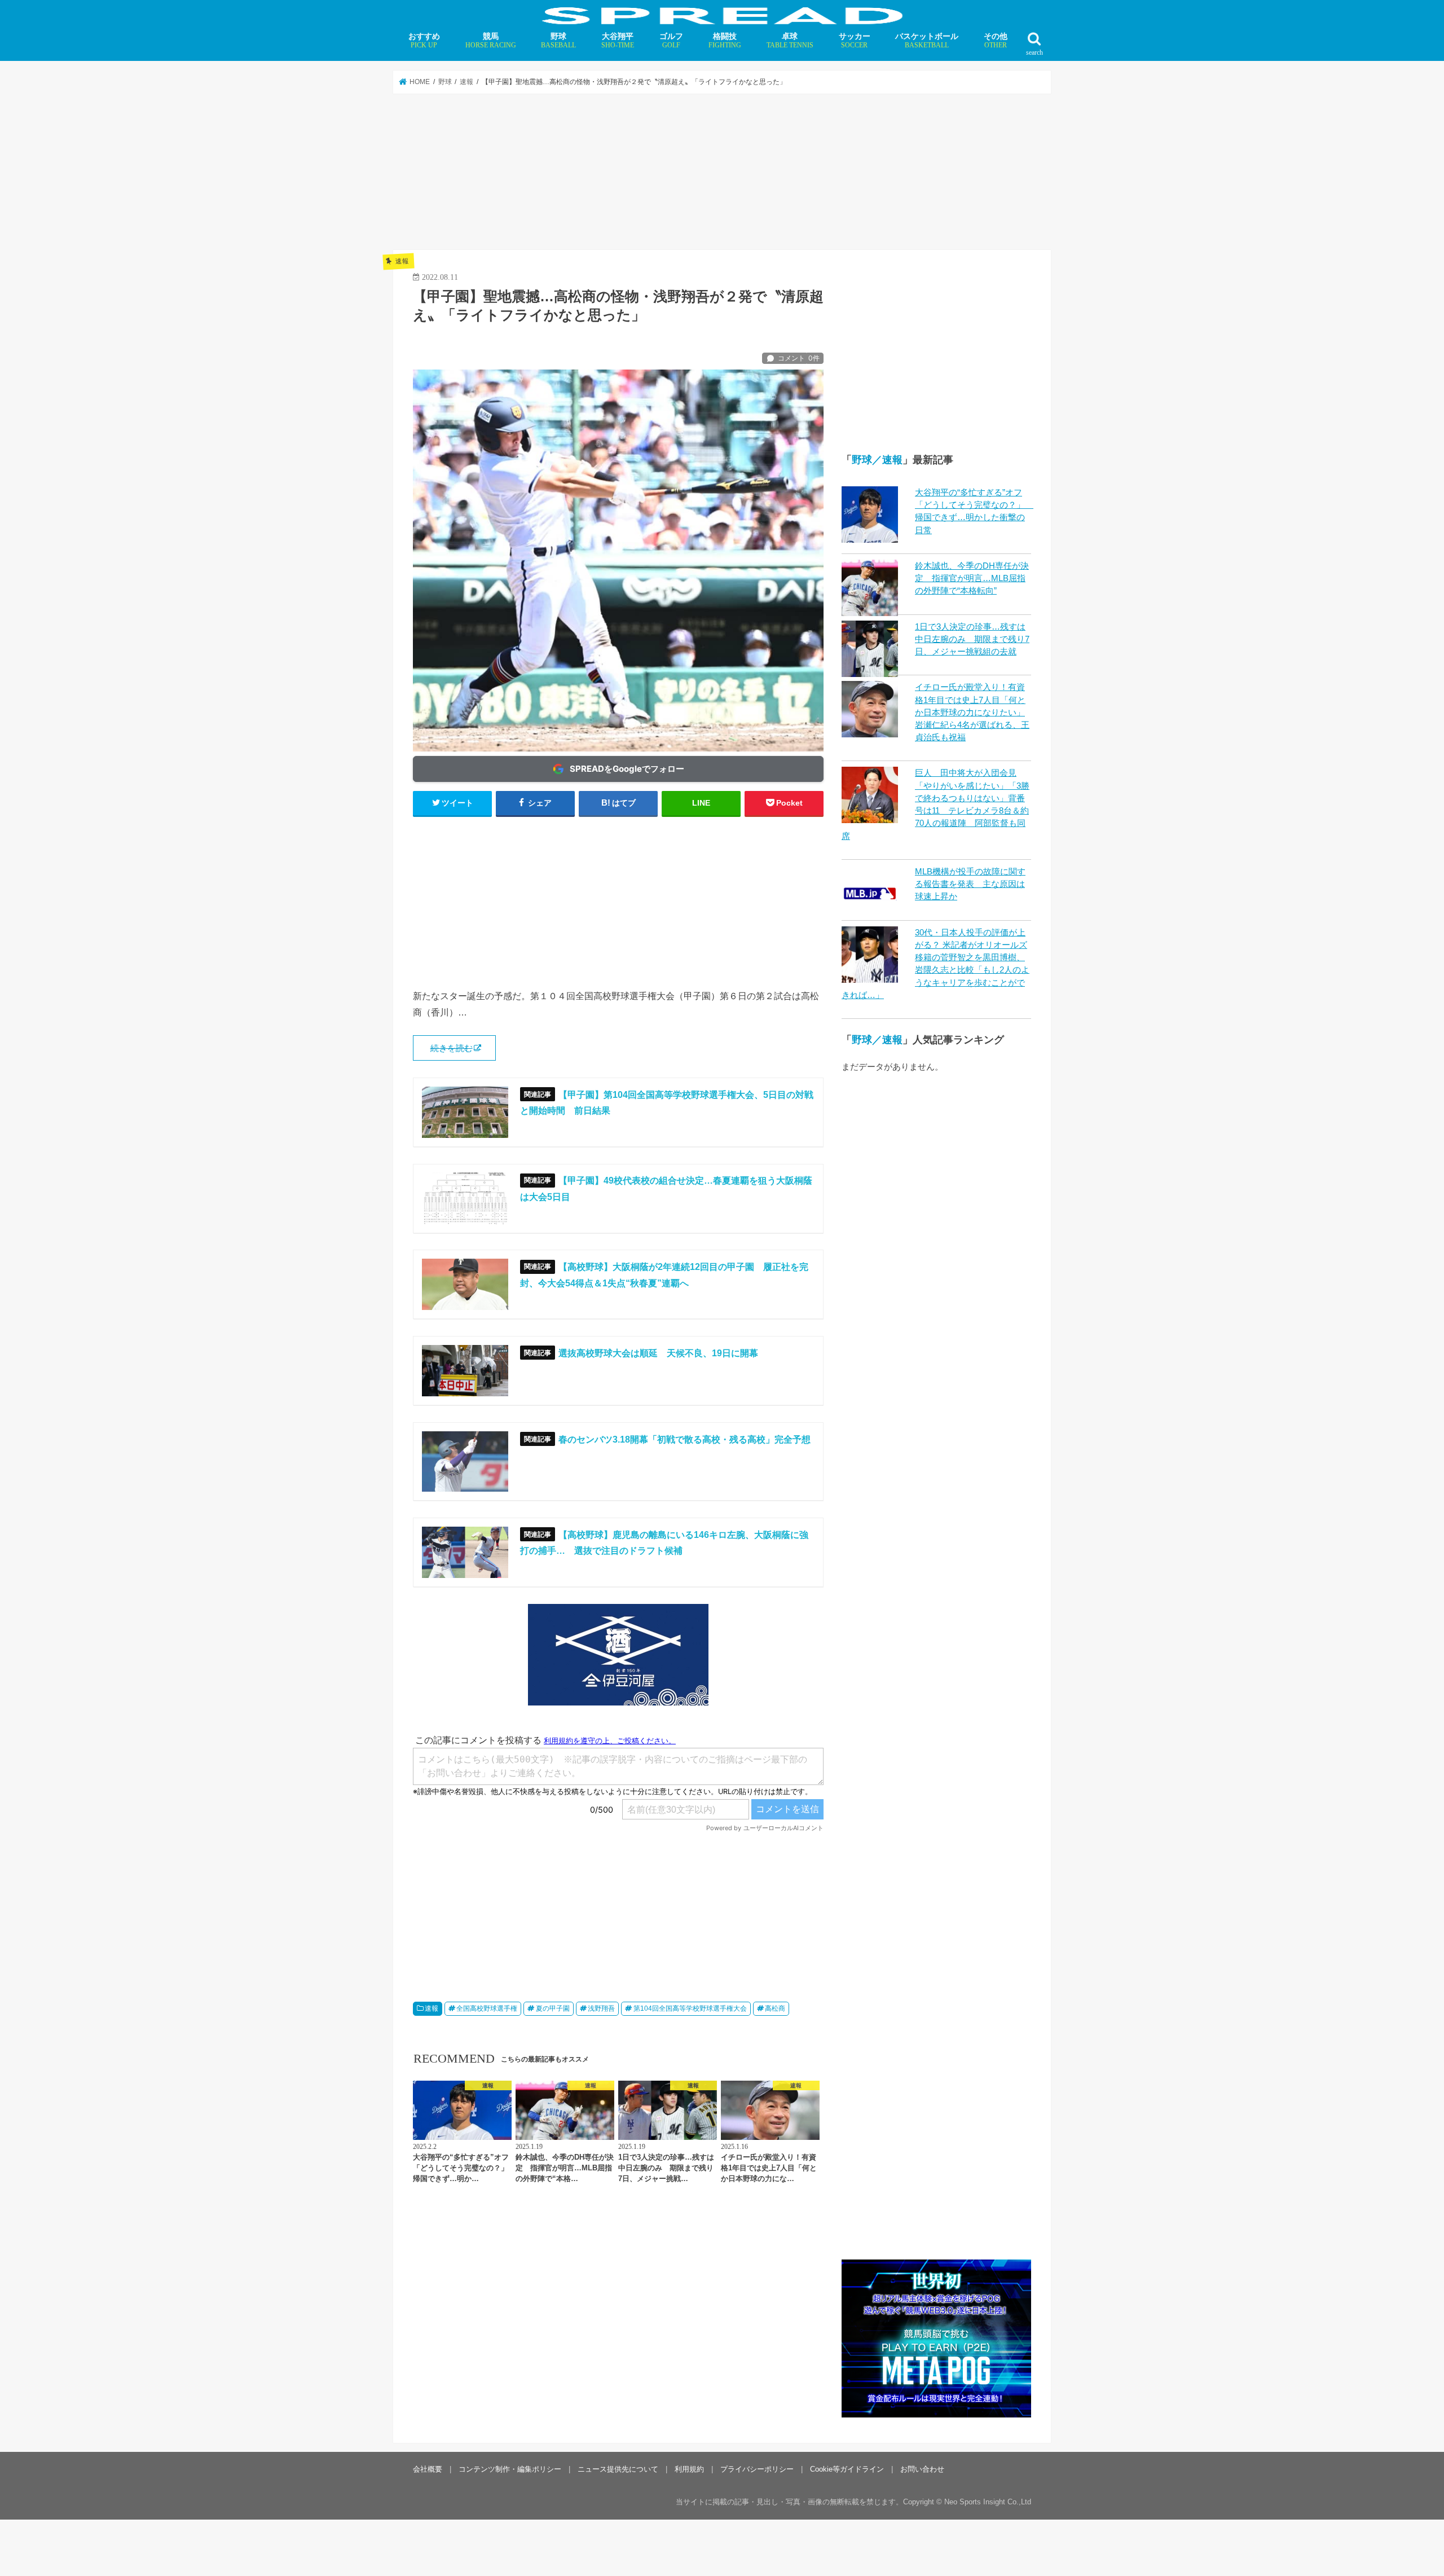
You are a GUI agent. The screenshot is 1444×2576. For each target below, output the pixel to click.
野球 (558, 40)
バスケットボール (927, 40)
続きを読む (452, 1048)
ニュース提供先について (618, 2469)
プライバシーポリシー (757, 2469)
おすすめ (424, 40)
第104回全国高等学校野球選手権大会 (690, 2008)
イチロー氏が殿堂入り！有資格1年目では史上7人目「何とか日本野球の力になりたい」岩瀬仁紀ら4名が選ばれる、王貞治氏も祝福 (972, 712)
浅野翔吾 (601, 2008)
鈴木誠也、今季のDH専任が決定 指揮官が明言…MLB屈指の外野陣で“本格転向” (972, 578)
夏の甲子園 (553, 2008)
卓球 (790, 40)
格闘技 (725, 40)
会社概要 (428, 2469)
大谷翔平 (618, 40)
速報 (432, 2008)
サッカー (855, 40)
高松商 (775, 2008)
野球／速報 (877, 460)
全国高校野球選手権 (487, 2008)
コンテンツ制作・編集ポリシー (510, 2469)
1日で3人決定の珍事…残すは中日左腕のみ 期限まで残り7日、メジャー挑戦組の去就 (972, 639)
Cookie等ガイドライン (847, 2469)
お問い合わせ (922, 2469)
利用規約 (689, 2469)
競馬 (491, 40)
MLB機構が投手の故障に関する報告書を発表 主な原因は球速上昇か (970, 884)
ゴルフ (671, 40)
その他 (996, 40)
